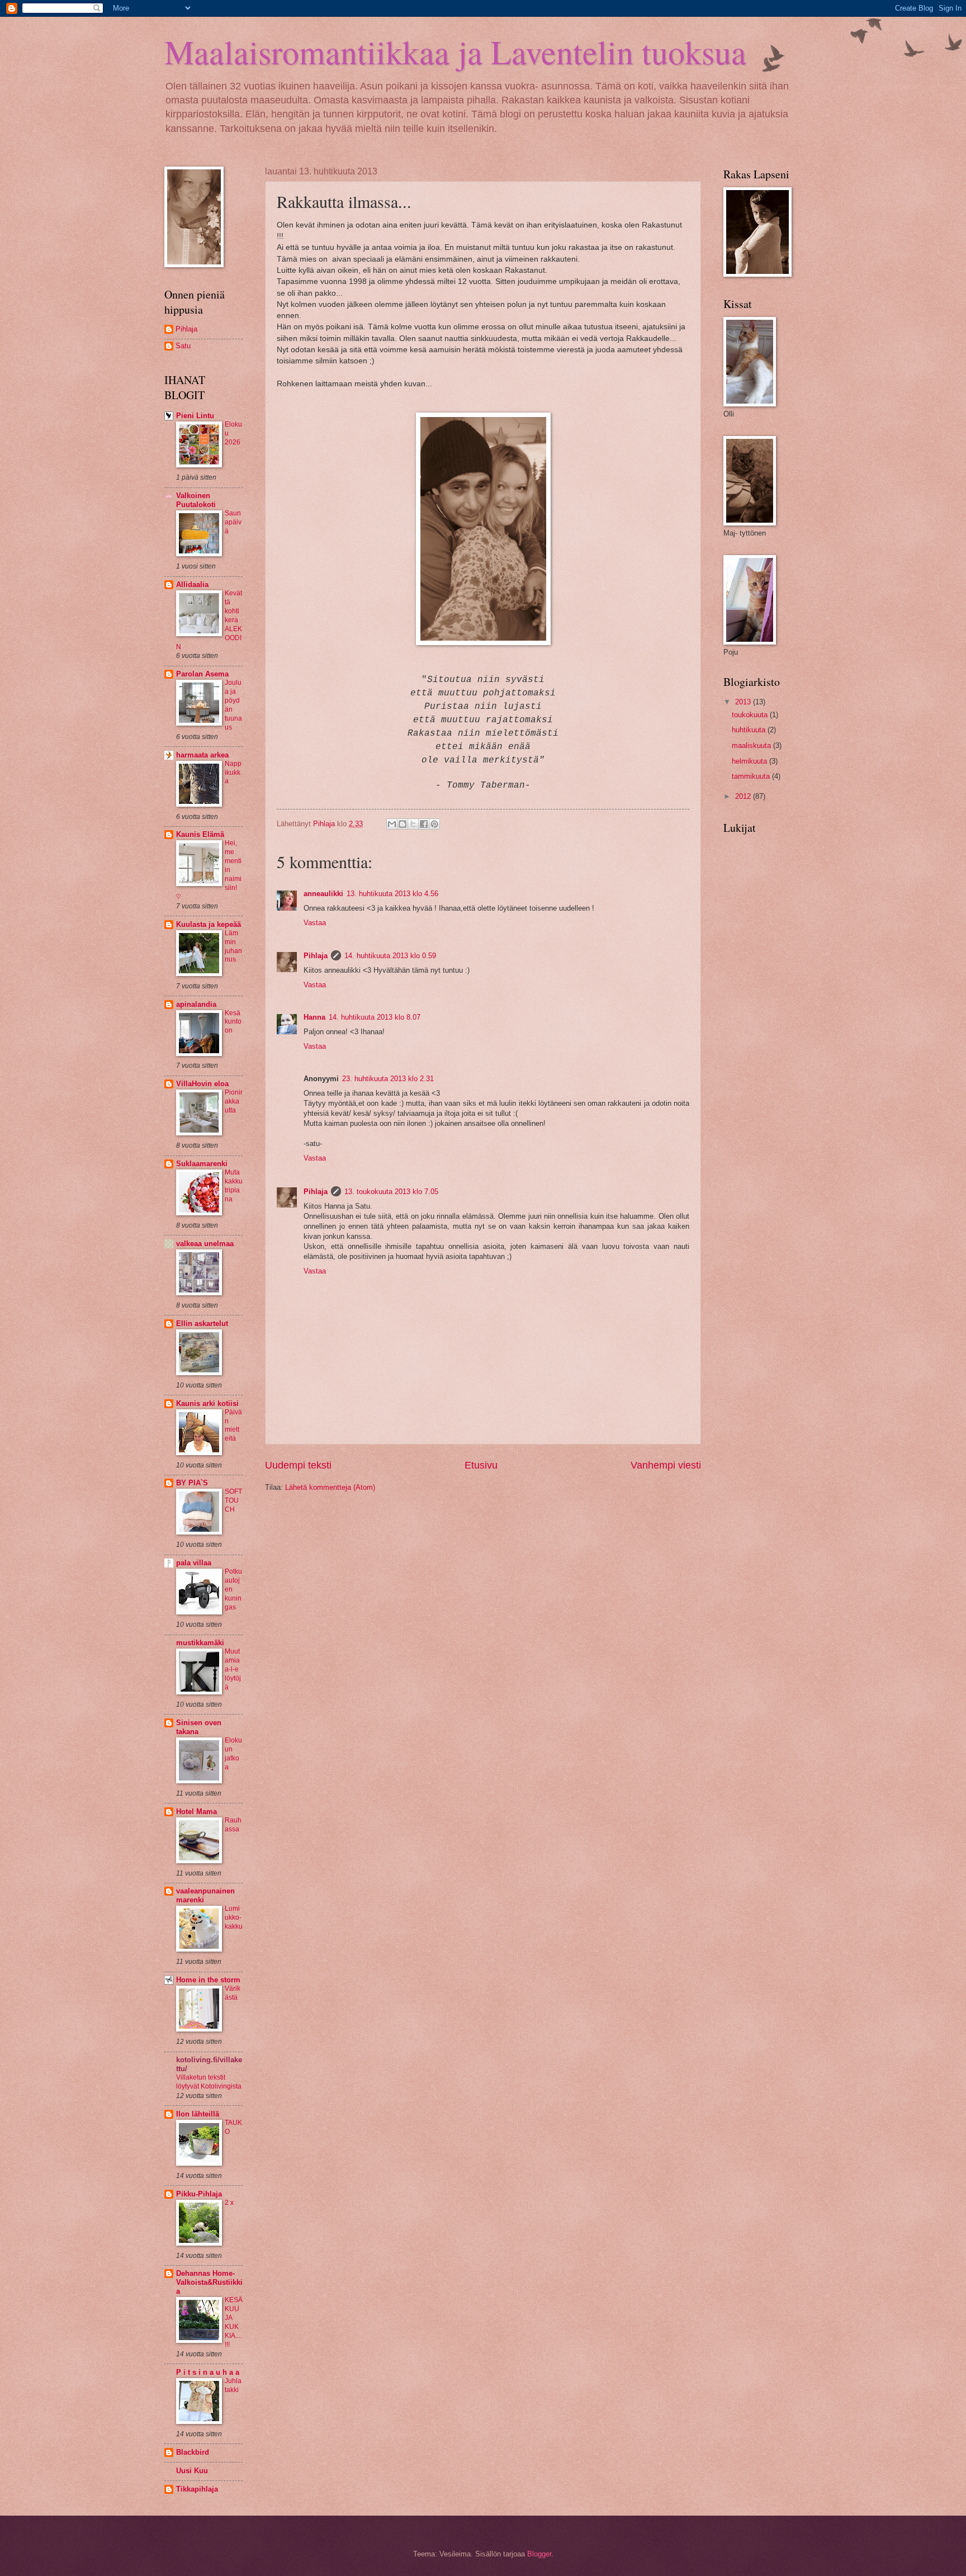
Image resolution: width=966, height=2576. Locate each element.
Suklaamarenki (202, 1164)
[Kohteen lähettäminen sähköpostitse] (392, 824)
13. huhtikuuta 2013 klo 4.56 (392, 894)
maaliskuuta (752, 745)
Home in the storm (208, 1980)
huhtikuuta (750, 730)
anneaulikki (323, 894)
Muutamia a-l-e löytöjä (233, 1669)
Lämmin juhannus (233, 946)
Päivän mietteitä (233, 1426)
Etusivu (481, 1465)
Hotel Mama (196, 1812)
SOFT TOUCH (233, 1500)
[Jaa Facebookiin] (424, 824)
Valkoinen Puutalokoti (196, 500)
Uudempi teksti (298, 1465)
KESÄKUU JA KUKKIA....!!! (234, 2322)
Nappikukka (233, 773)
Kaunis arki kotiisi (207, 1403)
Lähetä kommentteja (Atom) (330, 1487)
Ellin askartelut (202, 1323)
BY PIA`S (192, 1483)
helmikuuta (750, 761)
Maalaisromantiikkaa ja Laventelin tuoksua (455, 51)
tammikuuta (752, 776)
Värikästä (233, 1993)
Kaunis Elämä (200, 834)
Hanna (314, 1017)
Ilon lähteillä (198, 2114)
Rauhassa (233, 1825)
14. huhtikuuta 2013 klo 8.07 (375, 1017)
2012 (744, 796)
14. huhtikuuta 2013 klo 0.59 (390, 956)
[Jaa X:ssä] (413, 824)
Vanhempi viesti (666, 1465)
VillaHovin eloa (202, 1084)
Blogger (539, 2554)
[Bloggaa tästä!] (402, 824)
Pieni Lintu (195, 416)
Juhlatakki (233, 2385)
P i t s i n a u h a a (208, 2372)
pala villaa (194, 1563)
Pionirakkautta (234, 1101)
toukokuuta (751, 715)
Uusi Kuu (192, 2471)
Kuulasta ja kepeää (209, 924)
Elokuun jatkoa (233, 1754)
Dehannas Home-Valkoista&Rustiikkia (209, 2282)
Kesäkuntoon (233, 1022)
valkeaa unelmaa (205, 1244)
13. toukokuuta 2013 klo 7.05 (391, 1192)
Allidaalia (192, 584)
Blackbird (193, 2452)
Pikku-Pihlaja (199, 2194)
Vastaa (315, 923)
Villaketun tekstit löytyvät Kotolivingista (209, 2082)
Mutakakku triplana (234, 1186)
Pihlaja (316, 956)
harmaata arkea (202, 755)
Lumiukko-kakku (234, 1917)
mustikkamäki (200, 1643)
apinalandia (196, 1004)
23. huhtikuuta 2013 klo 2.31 (388, 1079)
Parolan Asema (202, 674)
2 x (229, 2203)
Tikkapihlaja (197, 2489)
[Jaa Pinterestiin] (434, 824)
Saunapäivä (233, 522)
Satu (183, 346)
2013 (744, 702)
